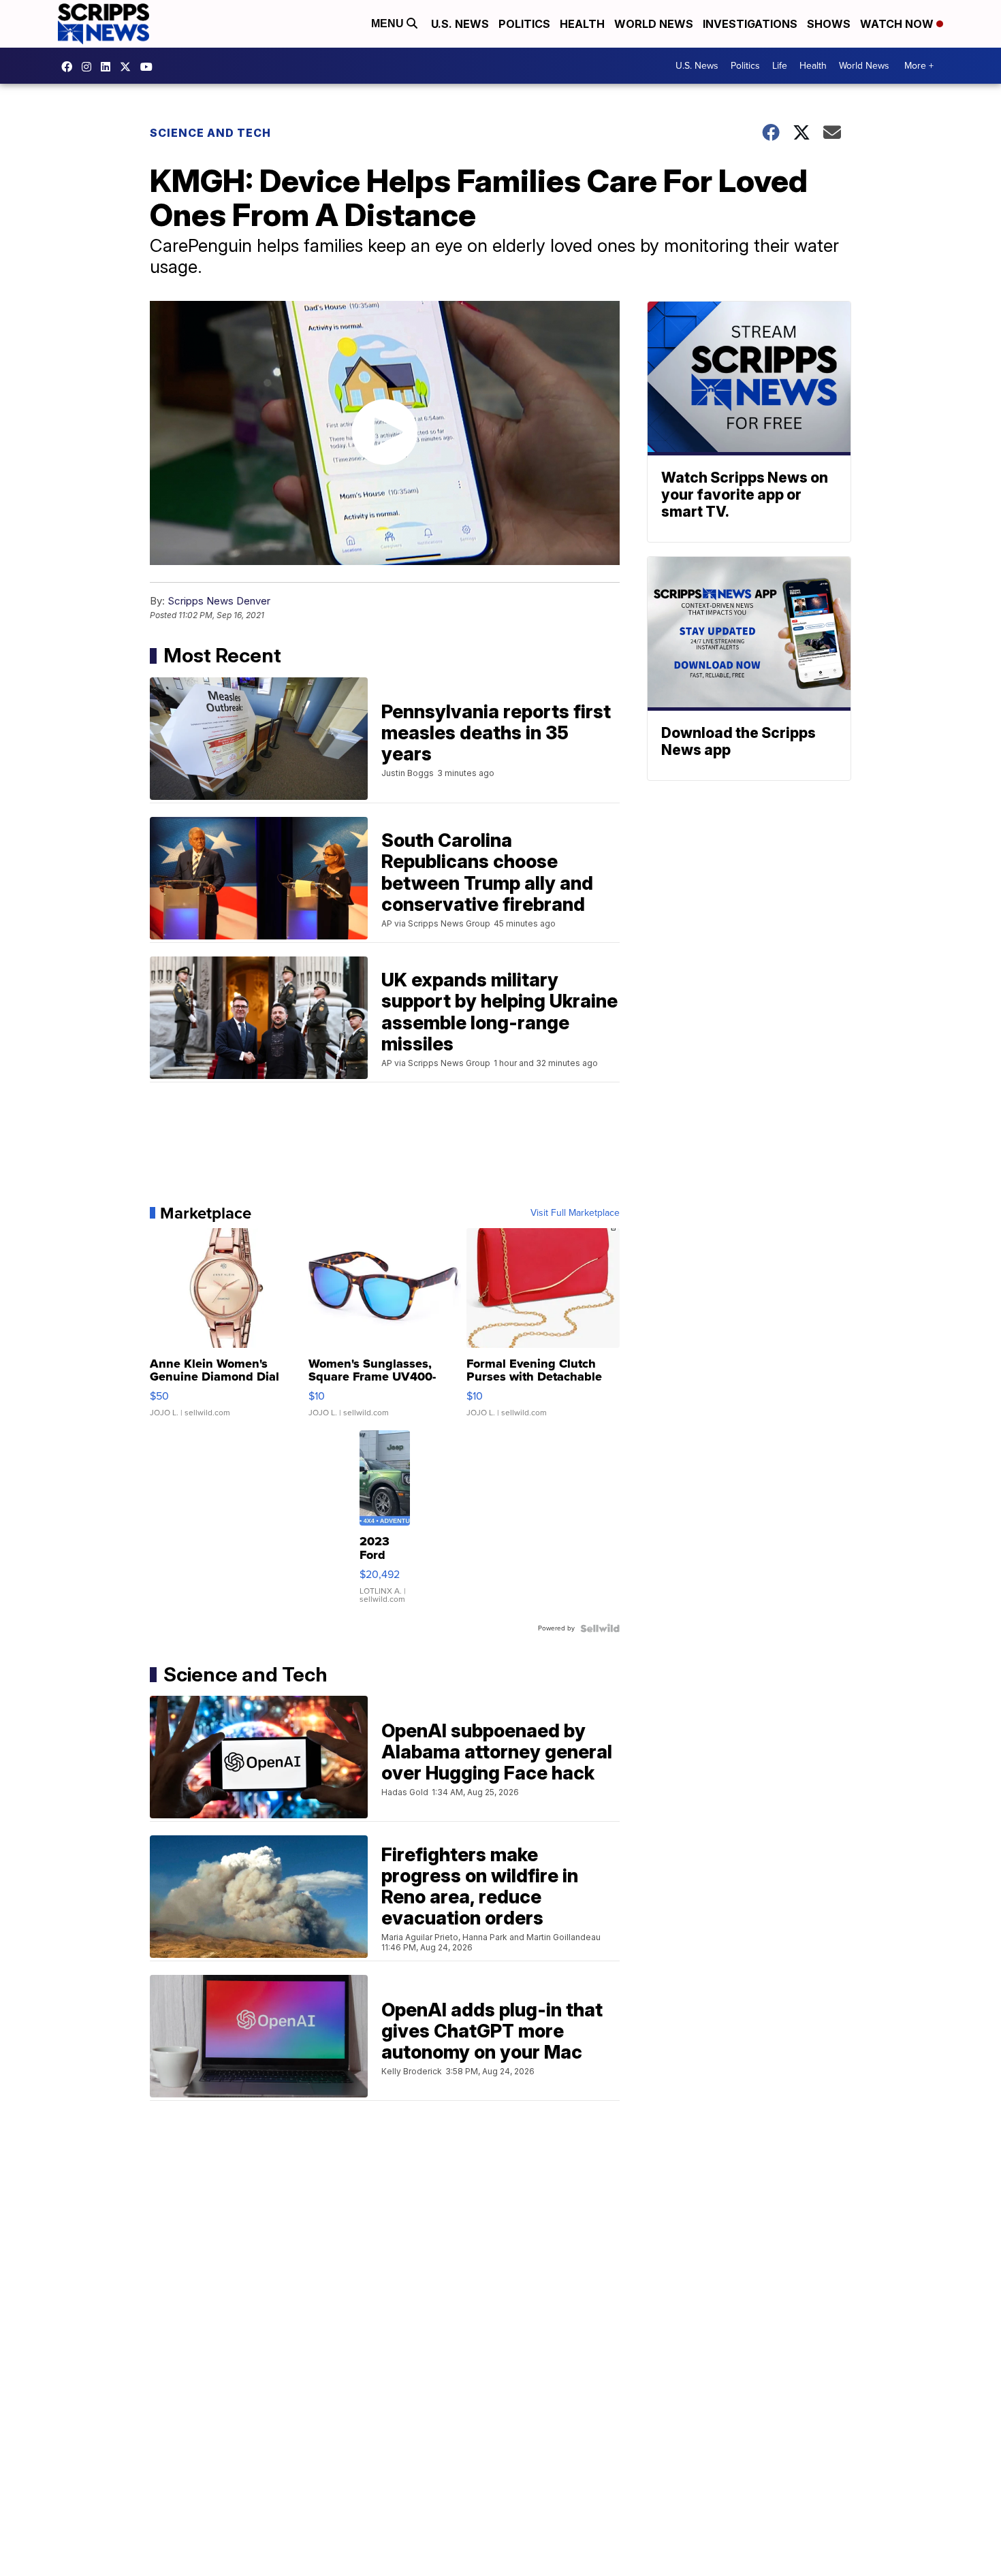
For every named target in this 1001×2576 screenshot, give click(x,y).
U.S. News (460, 24)
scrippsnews (70, 67)
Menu (389, 23)
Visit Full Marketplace (575, 1213)
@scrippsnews (150, 67)
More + (919, 66)
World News (654, 24)
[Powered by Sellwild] (600, 1628)
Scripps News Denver (219, 601)
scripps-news (109, 67)
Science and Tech (210, 133)
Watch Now (898, 24)
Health (582, 24)
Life (780, 66)
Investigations (750, 24)
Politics (524, 24)
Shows (829, 24)
